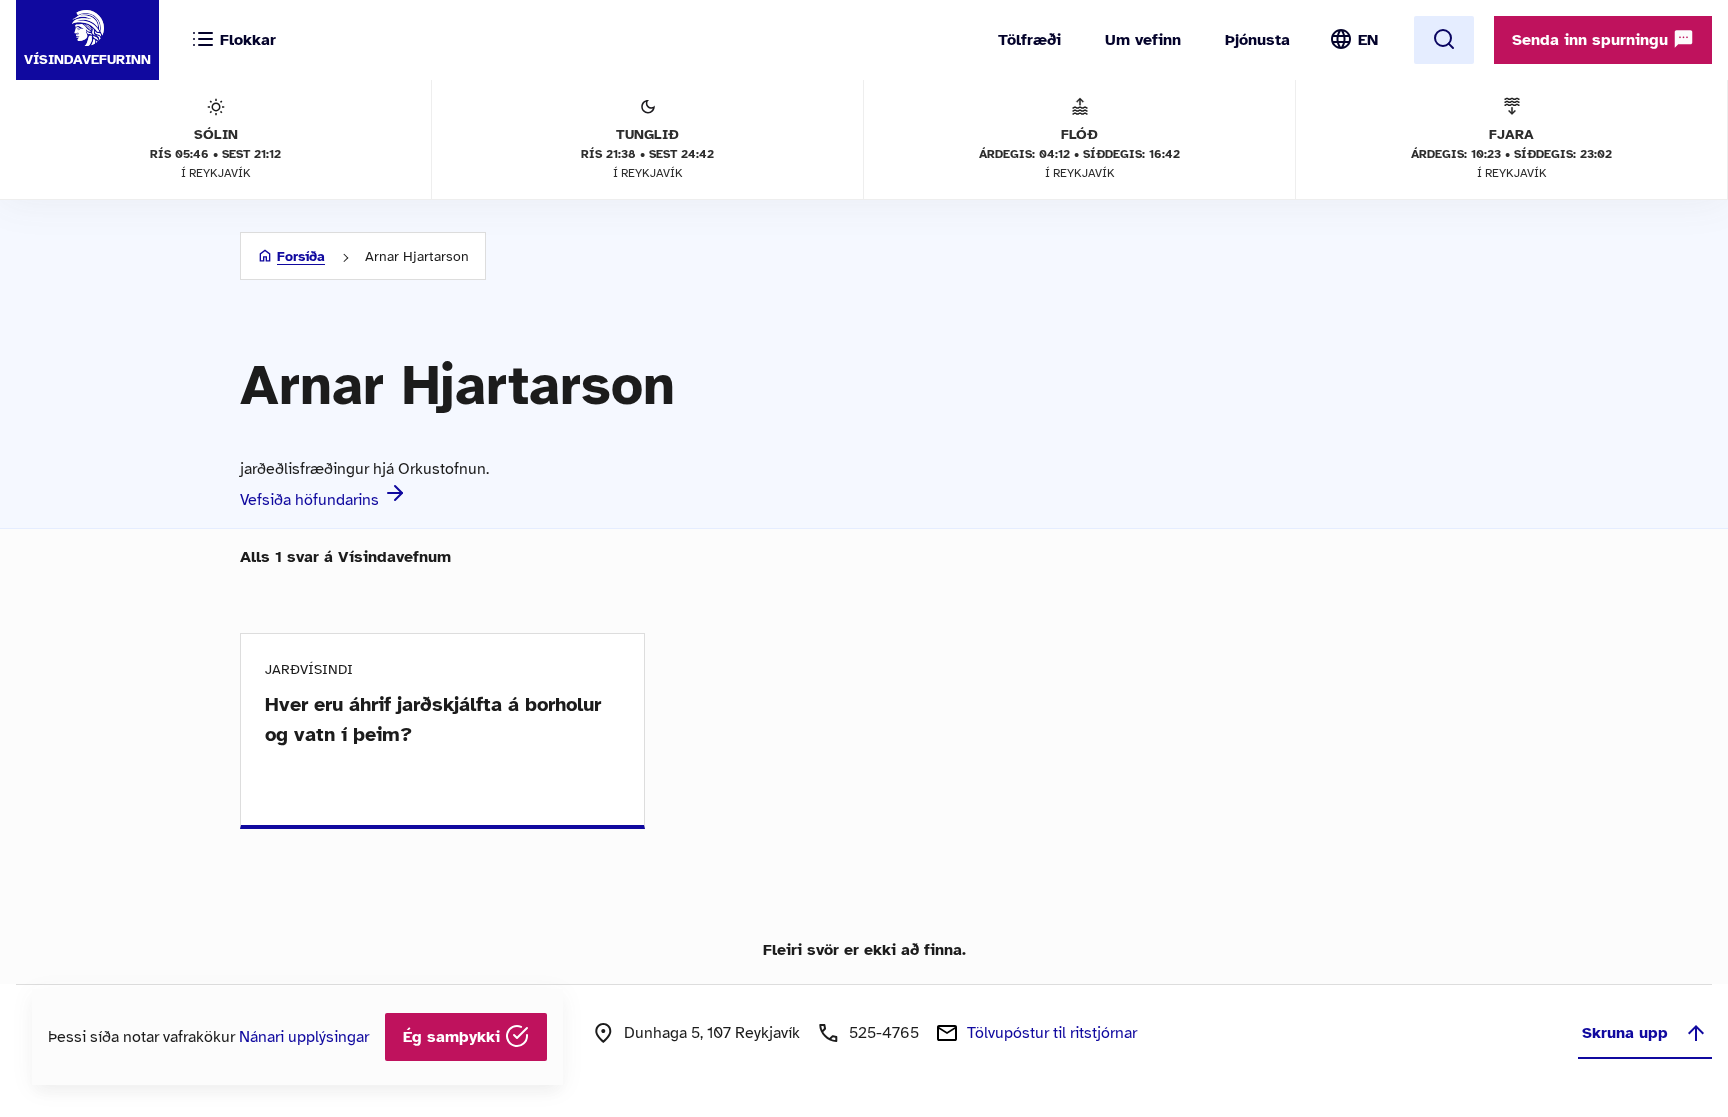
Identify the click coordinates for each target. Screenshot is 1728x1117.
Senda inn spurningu (1592, 40)
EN (1368, 40)
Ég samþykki (454, 1037)
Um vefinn (1143, 40)
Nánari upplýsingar (304, 1037)
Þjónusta (1257, 40)
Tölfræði (1029, 40)
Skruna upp (1625, 1033)
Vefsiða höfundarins (311, 500)
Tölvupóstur (1052, 1033)
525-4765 (884, 1033)
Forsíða (301, 256)
